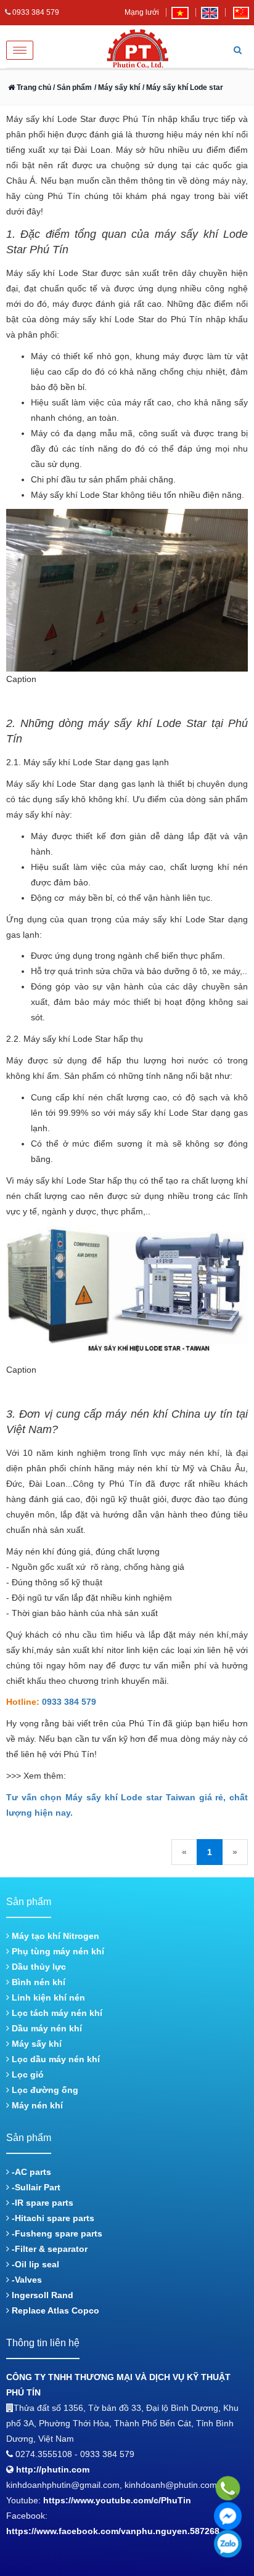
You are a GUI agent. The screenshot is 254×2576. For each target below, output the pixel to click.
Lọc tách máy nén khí (56, 2013)
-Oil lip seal (34, 2264)
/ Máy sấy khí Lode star (183, 87)
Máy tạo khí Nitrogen (54, 1936)
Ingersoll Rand (41, 2295)
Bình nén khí (37, 1982)
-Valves (26, 2280)
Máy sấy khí (35, 2044)
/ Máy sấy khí (117, 87)
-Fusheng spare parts (56, 2233)
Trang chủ (33, 87)
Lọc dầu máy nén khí (55, 2059)
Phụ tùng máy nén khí (57, 1951)
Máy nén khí (36, 2105)
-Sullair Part (35, 2187)
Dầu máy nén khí (46, 2028)
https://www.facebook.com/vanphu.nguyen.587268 (113, 2531)
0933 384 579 (69, 1702)
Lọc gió (27, 2074)
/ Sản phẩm (72, 87)
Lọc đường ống (44, 2090)
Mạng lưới (142, 12)
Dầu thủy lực (38, 1967)
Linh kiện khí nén (47, 1997)
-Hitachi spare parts (52, 2218)
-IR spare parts (41, 2203)
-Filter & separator (48, 2249)
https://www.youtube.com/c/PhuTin (117, 2500)
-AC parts (30, 2172)
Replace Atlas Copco (54, 2310)
